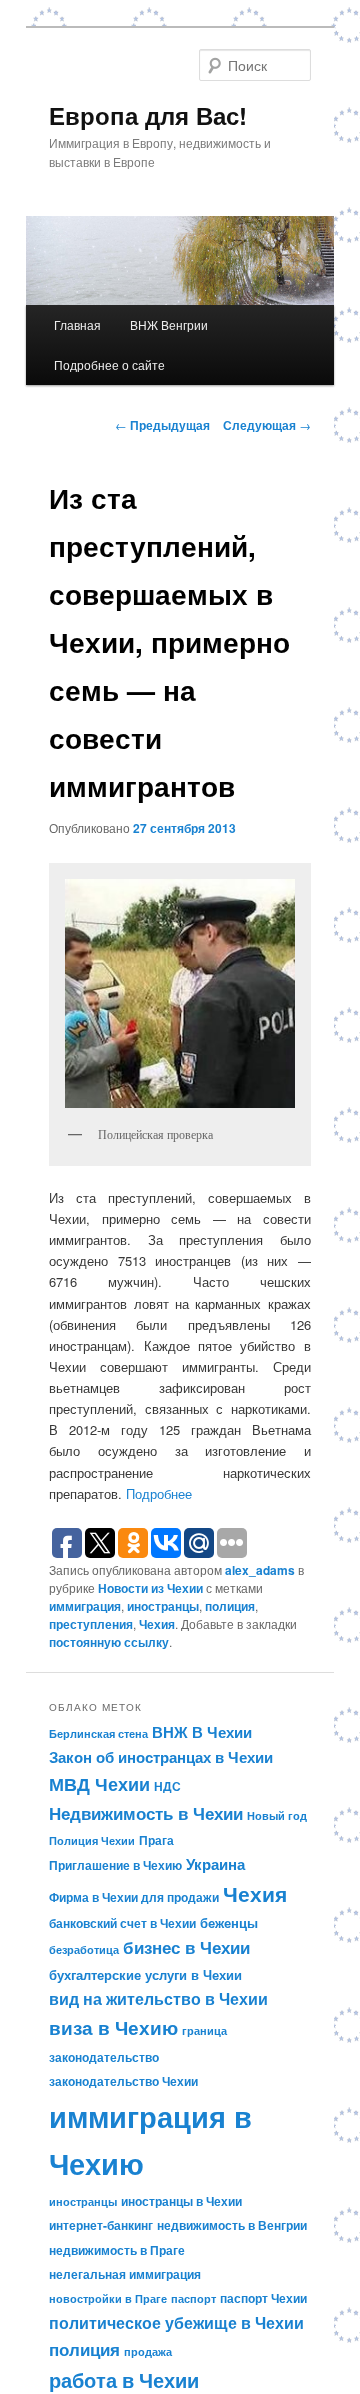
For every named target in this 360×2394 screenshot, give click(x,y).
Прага (156, 1840)
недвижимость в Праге (117, 2250)
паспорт (193, 2298)
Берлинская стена (98, 1733)
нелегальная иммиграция (125, 2274)
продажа (148, 2351)
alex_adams (260, 1570)
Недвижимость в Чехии (146, 1813)
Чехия (157, 1624)
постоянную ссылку (109, 1642)
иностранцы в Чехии (181, 2201)
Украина (215, 1864)
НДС (167, 1786)
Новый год (277, 1815)
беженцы (229, 1922)
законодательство (104, 2057)
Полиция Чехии (92, 1840)
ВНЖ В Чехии (202, 1732)
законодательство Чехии (123, 2081)
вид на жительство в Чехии (158, 1998)
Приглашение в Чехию (115, 1865)
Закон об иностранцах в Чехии (161, 1757)
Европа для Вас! (148, 115)
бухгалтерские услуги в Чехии (145, 1974)
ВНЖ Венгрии (169, 324)
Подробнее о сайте (109, 364)
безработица (84, 1949)
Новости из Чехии (150, 1588)
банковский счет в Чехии (122, 1923)
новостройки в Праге (108, 2298)
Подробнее (159, 1493)
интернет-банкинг (101, 2225)
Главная (77, 324)
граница (204, 2030)
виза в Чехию (113, 2027)
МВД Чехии (99, 1784)
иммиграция (85, 1606)
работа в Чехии (124, 2380)
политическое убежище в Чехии (176, 2322)
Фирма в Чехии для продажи (134, 1897)
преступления (91, 1624)
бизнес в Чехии (186, 1947)
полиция (230, 1606)
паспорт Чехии (263, 2298)
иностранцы (163, 1606)
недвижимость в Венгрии (232, 2225)
